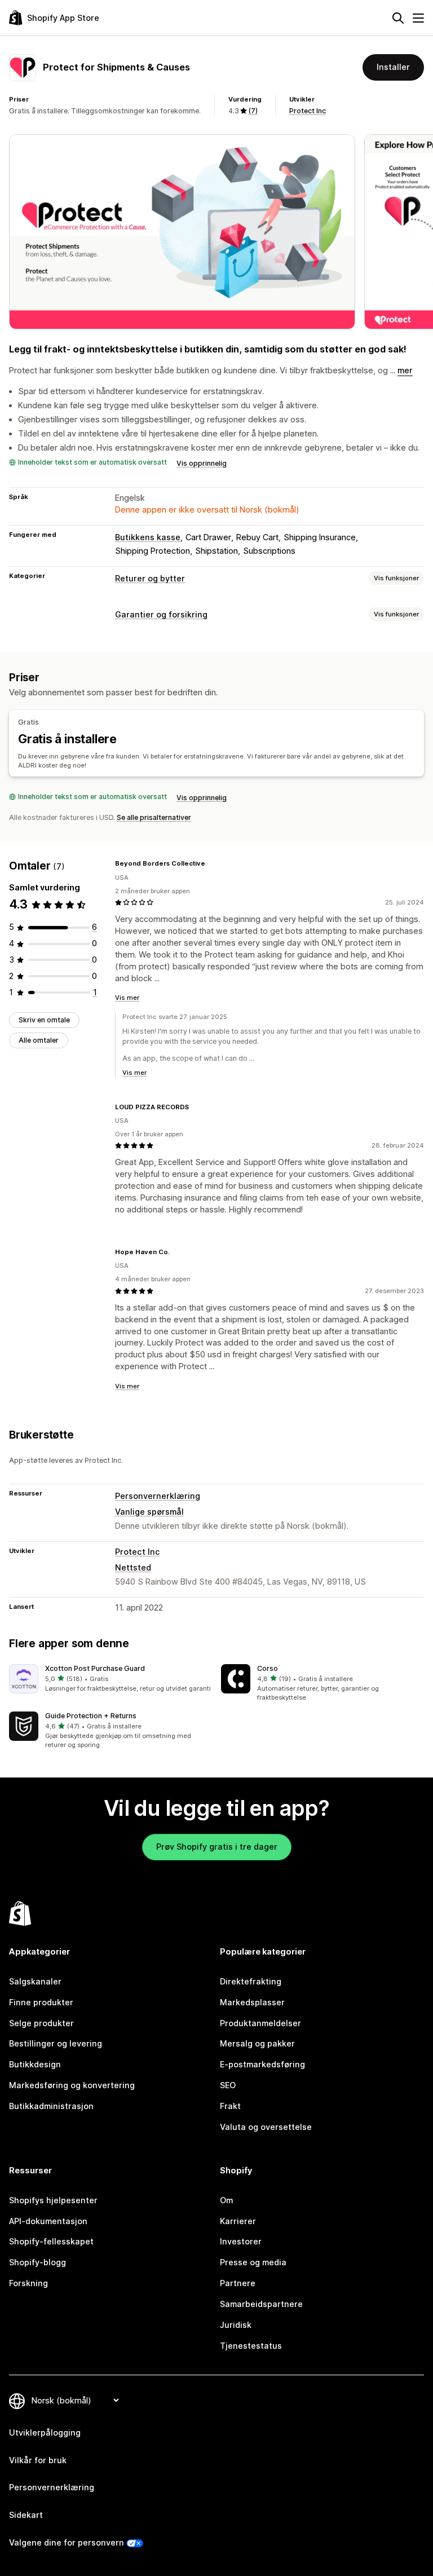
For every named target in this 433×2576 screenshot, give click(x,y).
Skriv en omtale (44, 1020)
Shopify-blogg (37, 2262)
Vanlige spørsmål (149, 1512)
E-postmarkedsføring (262, 2064)
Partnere (238, 2283)
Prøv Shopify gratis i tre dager (217, 1847)
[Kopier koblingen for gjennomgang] (212, 863)
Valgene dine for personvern (67, 2542)
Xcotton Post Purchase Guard (95, 1668)
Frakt (230, 2106)
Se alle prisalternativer (154, 817)
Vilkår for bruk (38, 2460)
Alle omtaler (39, 1040)
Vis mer (127, 998)
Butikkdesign (35, 2064)
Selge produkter (41, 2023)
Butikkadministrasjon (51, 2106)
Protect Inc (308, 111)
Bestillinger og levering (56, 2043)
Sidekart (26, 2515)
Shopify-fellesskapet (51, 2241)
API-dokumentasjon (48, 2221)
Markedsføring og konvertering (72, 2085)
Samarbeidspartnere (261, 2304)
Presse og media (253, 2262)
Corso (268, 1668)
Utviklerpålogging (45, 2432)
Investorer (241, 2241)
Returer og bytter (150, 578)
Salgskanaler (35, 1981)
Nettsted (133, 1567)
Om (226, 2200)
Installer (393, 67)
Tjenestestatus (251, 2346)
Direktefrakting (251, 1981)
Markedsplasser (252, 2002)
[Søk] (398, 18)
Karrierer (238, 2221)
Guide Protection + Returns (91, 1716)
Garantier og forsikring (161, 614)
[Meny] (418, 18)
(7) (253, 111)
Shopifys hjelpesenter (53, 2200)
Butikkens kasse (148, 537)
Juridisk (236, 2325)
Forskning (28, 2283)
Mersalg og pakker (257, 2043)
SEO (228, 2085)
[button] (111, 1679)
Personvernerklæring (158, 1496)
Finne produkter (41, 2002)
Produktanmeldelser (260, 2023)
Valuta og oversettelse (266, 2127)
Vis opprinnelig (202, 463)
